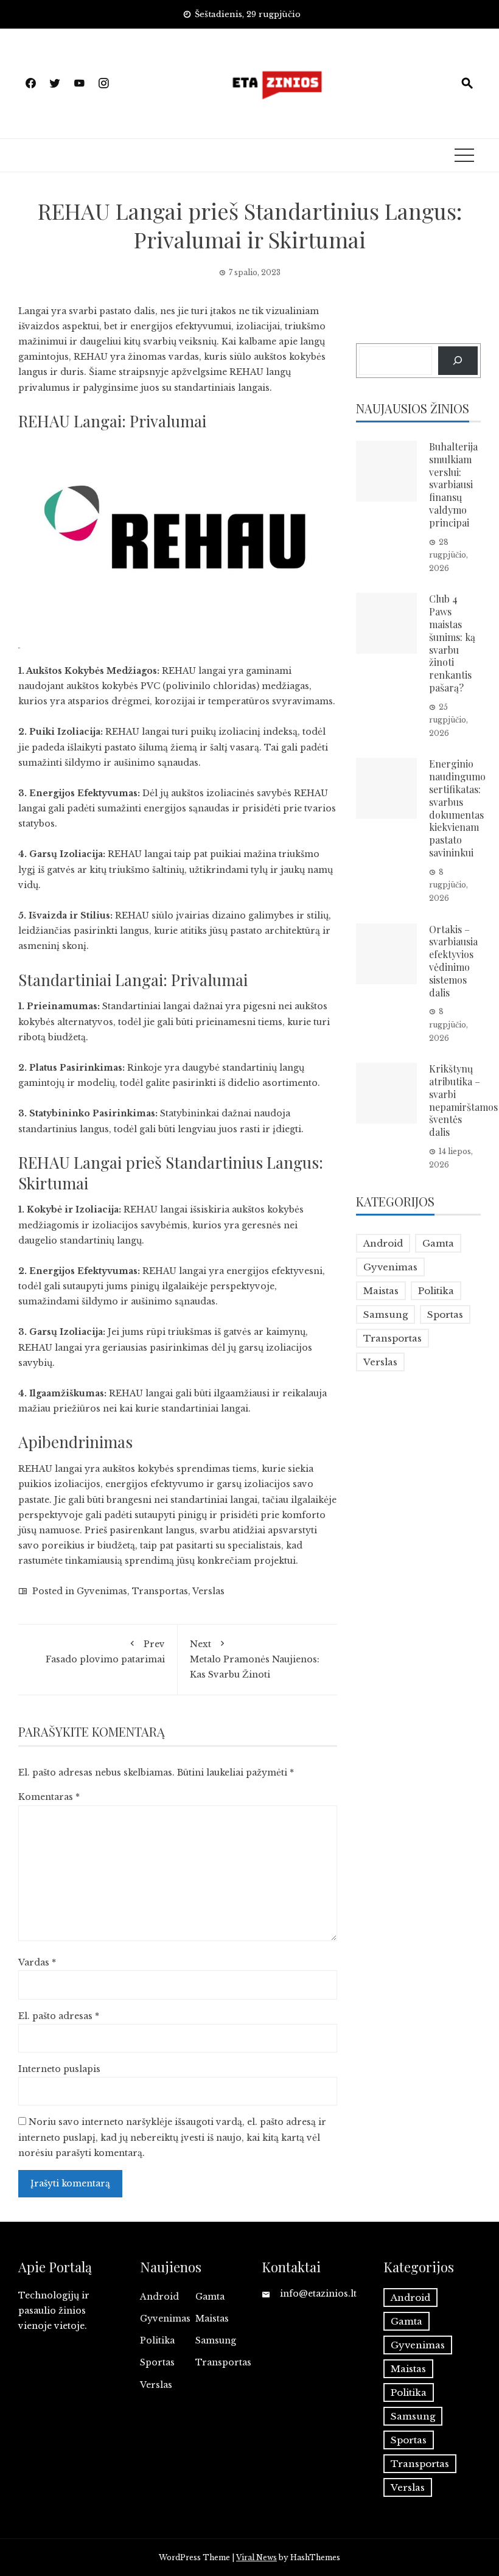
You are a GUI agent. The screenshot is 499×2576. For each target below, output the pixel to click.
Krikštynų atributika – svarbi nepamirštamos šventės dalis (463, 1100)
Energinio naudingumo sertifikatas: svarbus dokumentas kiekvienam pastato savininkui (457, 808)
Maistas (381, 1291)
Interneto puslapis (59, 2069)
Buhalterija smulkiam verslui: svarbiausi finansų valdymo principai (453, 485)
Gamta (438, 1243)
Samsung (386, 1314)
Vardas (37, 1962)
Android (383, 1243)
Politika (436, 1291)
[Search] (458, 361)
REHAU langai (194, 671)
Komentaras (49, 1797)
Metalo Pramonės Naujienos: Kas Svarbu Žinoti (255, 1659)
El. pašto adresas (59, 2016)
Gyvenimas (102, 1591)
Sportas (445, 1314)
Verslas (208, 1591)
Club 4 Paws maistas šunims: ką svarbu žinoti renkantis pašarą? (452, 643)
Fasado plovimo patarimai (105, 1652)
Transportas (160, 1591)
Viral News (256, 2557)
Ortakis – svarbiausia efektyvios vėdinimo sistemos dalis (453, 961)
